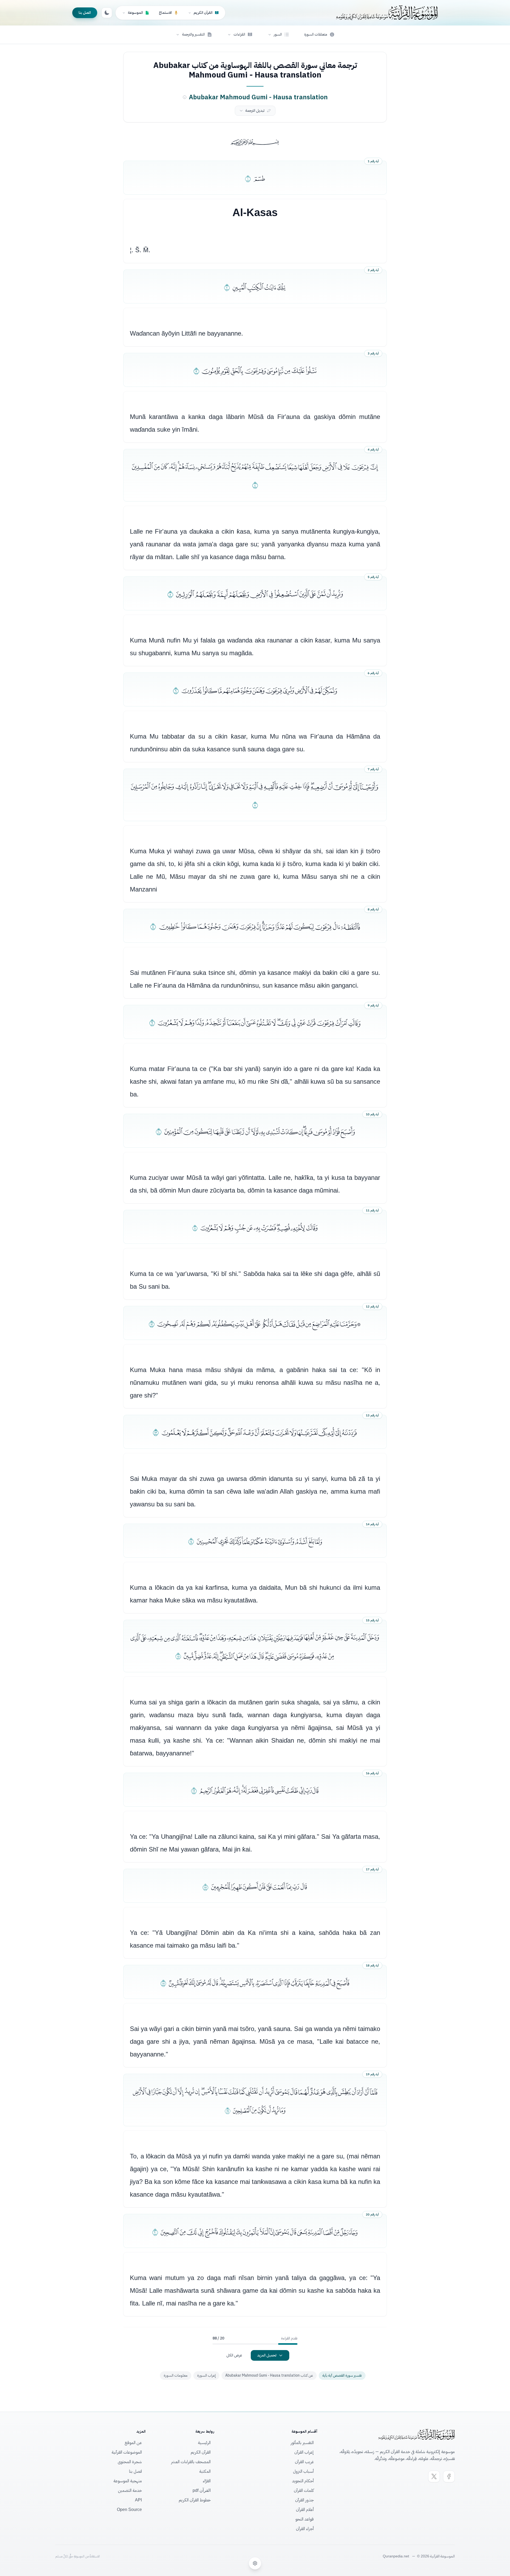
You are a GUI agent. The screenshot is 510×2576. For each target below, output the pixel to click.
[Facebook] (449, 2476)
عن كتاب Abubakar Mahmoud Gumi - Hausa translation (269, 2375)
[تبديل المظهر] (107, 13)
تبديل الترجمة (255, 111)
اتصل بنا (85, 13)
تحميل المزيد (267, 2355)
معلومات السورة (176, 2375)
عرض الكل (234, 2355)
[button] (278, 35)
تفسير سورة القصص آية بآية (342, 2375)
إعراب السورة (206, 2375)
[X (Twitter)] (434, 2476)
